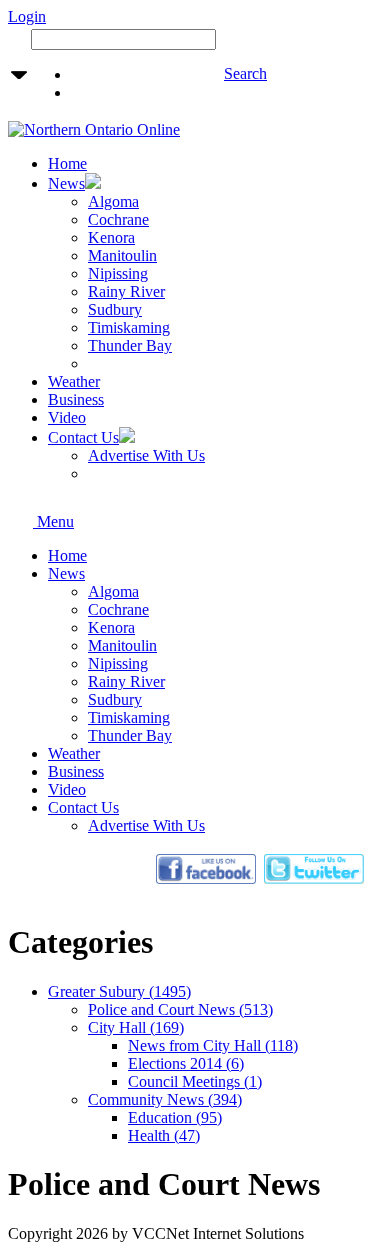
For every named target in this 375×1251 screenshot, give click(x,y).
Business (76, 771)
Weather (74, 753)
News (66, 573)
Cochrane (118, 609)
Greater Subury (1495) (119, 991)
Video (67, 789)
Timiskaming (129, 717)
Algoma (113, 591)
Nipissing (118, 663)
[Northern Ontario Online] (94, 129)
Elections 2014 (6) (186, 1063)
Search (245, 73)
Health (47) (164, 1135)
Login (27, 16)
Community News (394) (165, 1099)
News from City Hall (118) (213, 1045)
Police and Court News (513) (180, 1009)
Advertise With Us (146, 825)
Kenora (111, 627)
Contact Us (83, 807)
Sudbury (115, 699)
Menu (53, 521)
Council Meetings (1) (195, 1081)
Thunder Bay (130, 735)
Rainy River (126, 681)
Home (67, 555)
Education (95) (175, 1117)
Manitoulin (122, 645)
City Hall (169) (136, 1027)
